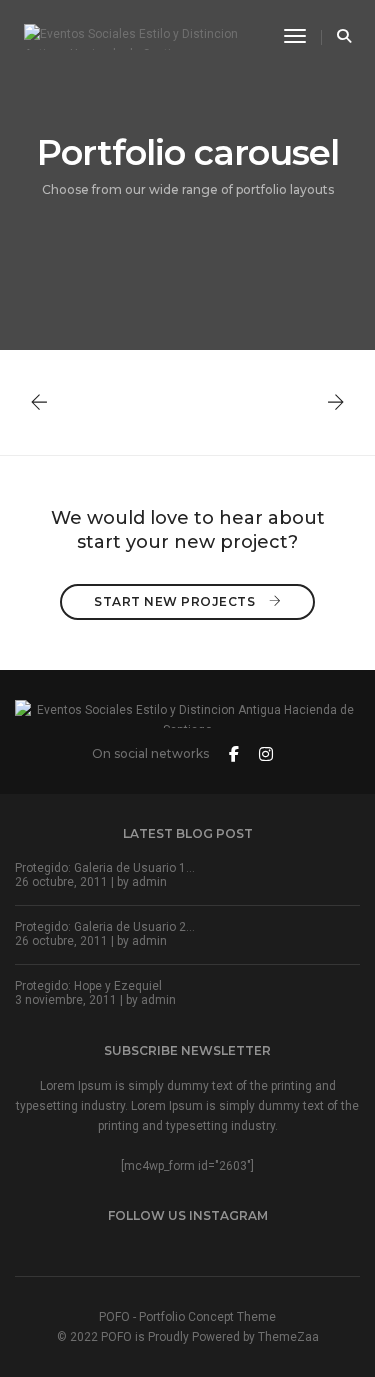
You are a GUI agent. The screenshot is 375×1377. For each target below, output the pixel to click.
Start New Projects (176, 601)
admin (149, 882)
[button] (336, 402)
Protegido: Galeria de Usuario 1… (105, 868)
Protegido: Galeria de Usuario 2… (105, 927)
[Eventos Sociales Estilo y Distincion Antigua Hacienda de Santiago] (139, 36)
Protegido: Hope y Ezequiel (88, 986)
